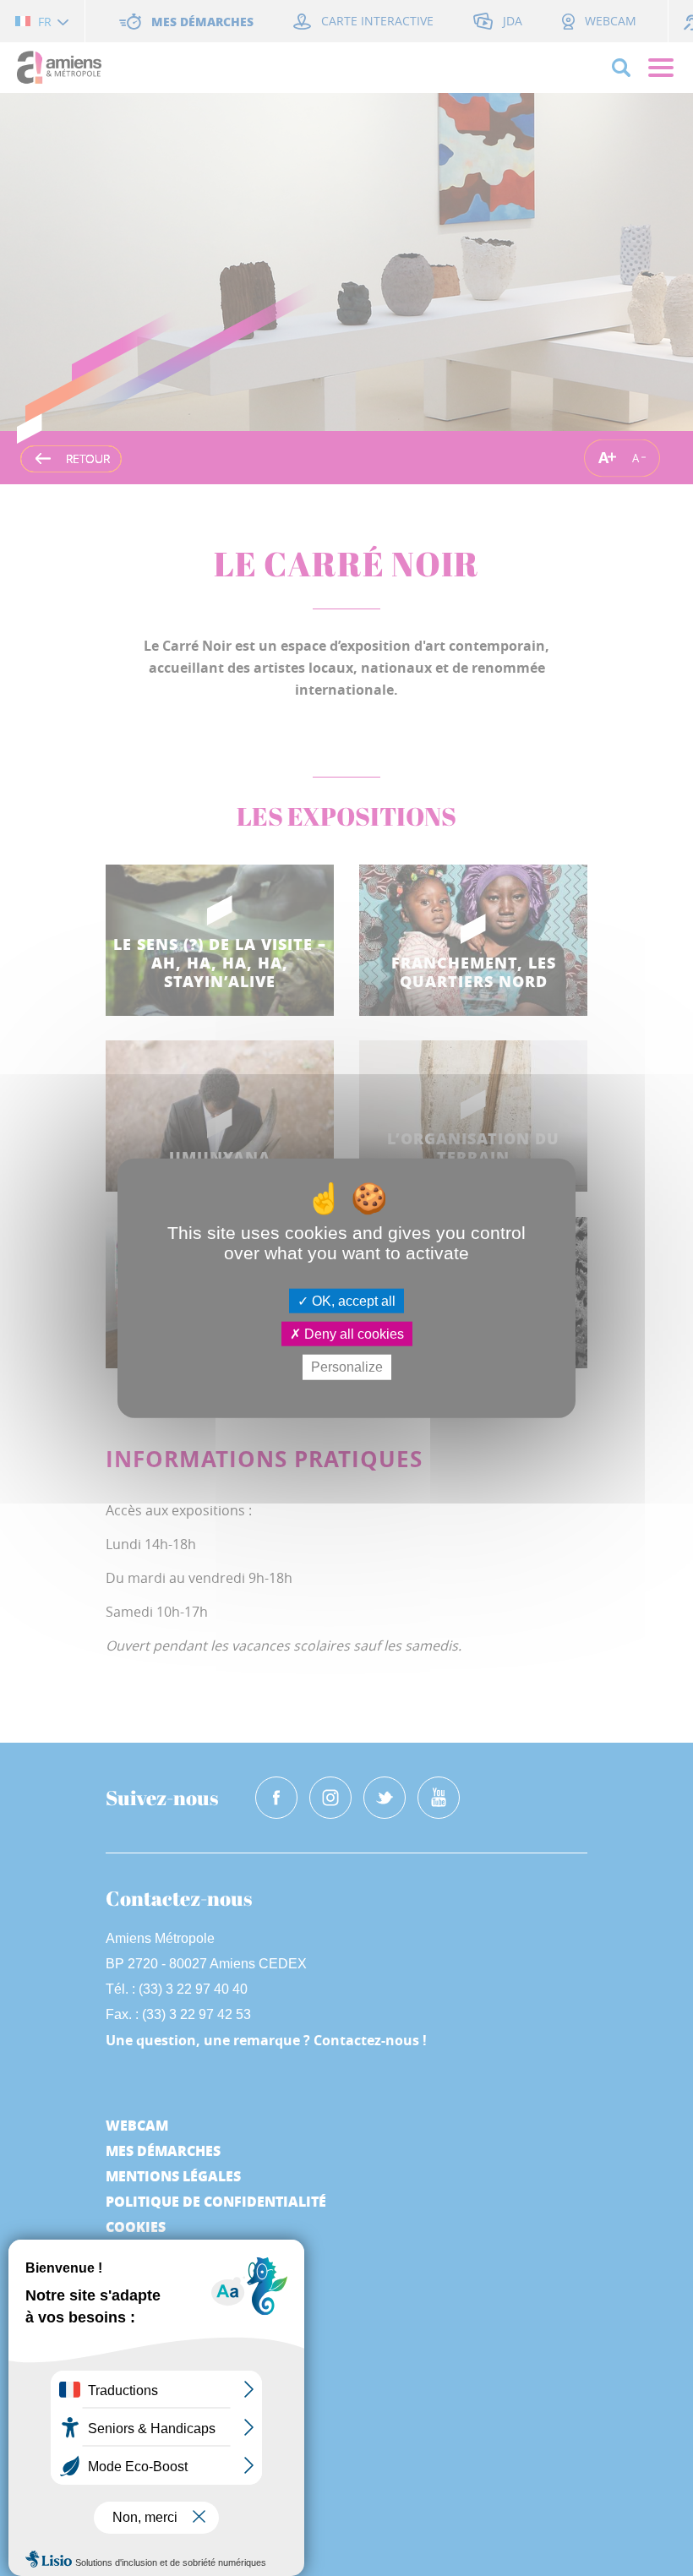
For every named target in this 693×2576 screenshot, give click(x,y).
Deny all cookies (352, 1334)
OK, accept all (352, 1301)
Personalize (347, 1367)
